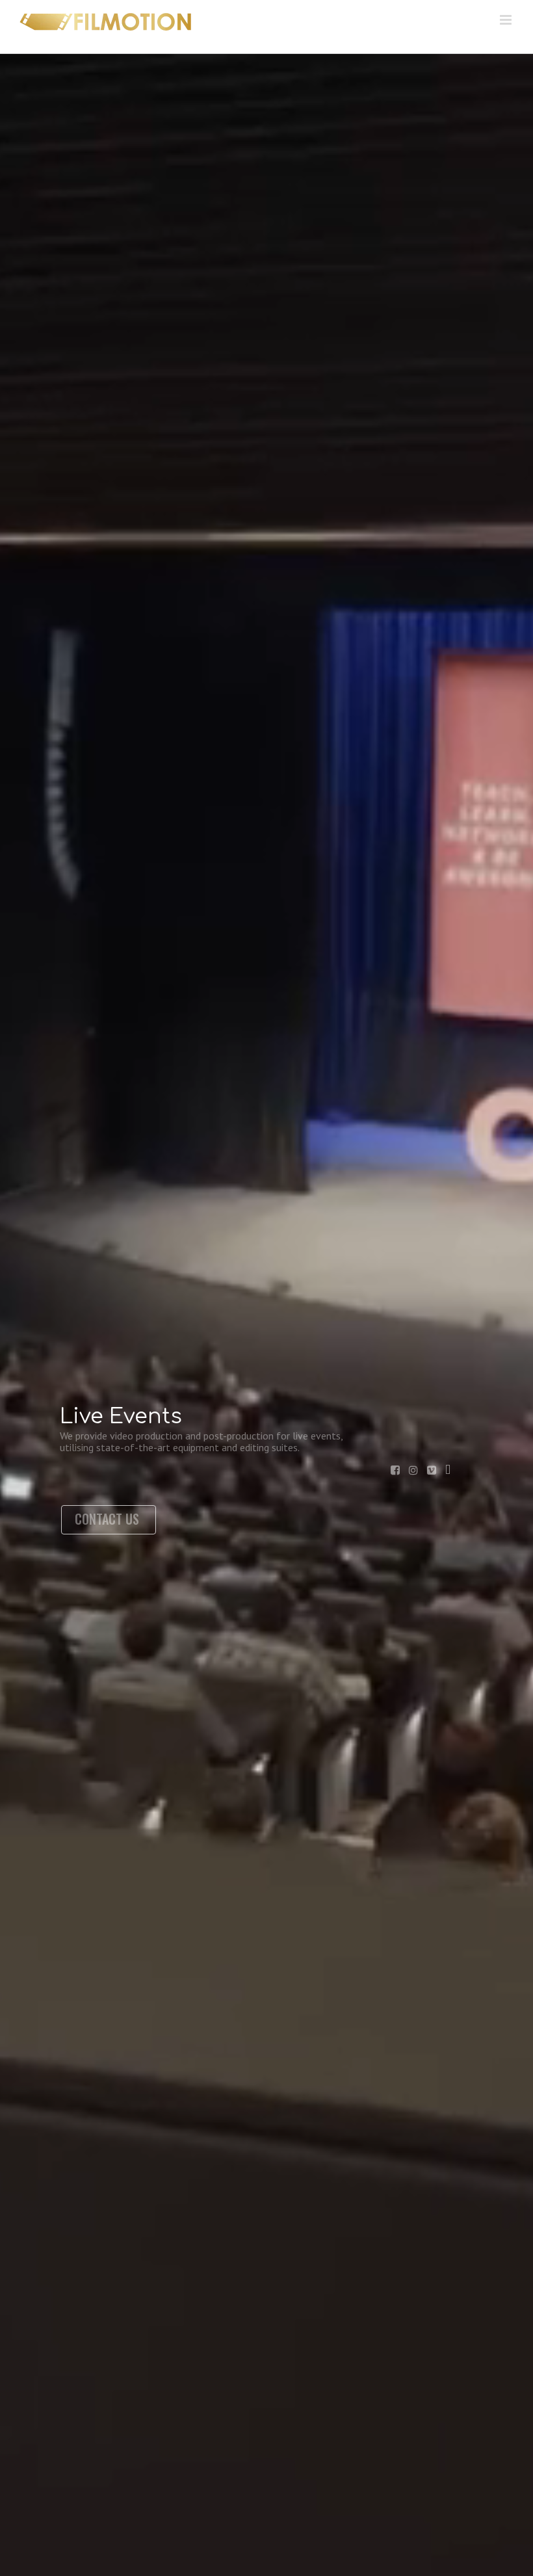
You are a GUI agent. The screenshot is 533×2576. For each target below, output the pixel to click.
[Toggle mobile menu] (507, 20)
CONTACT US (107, 1519)
